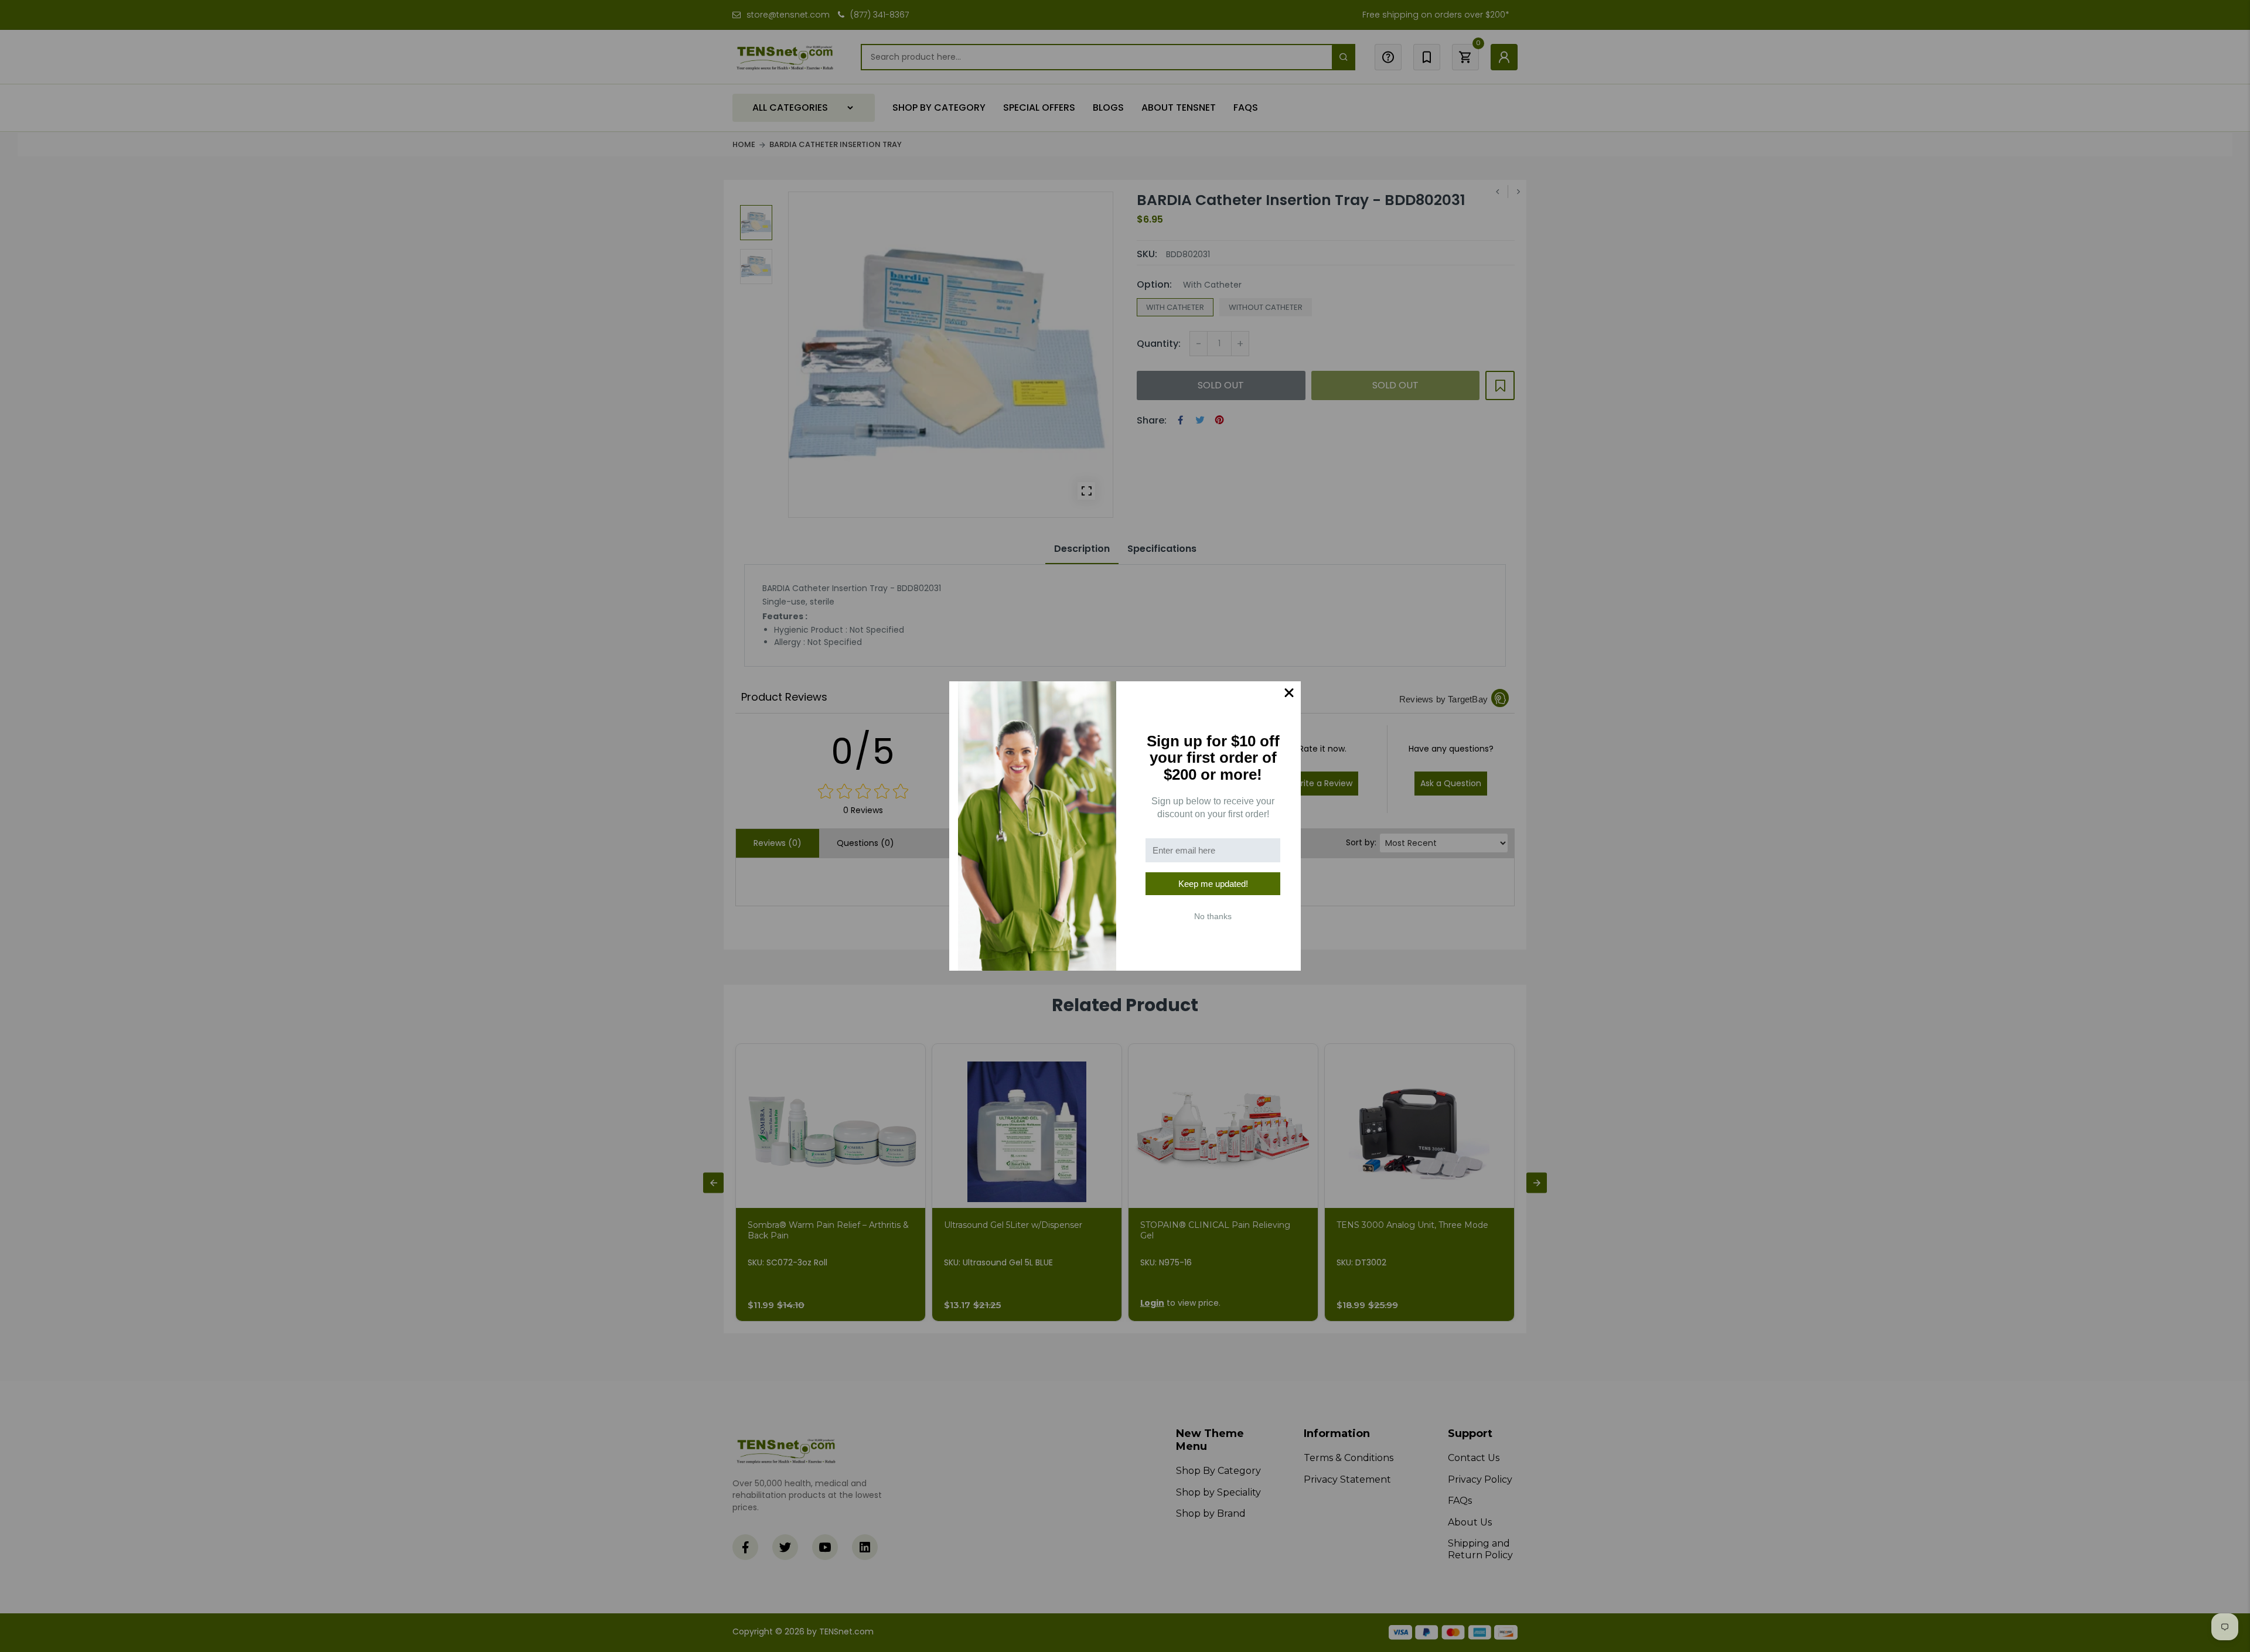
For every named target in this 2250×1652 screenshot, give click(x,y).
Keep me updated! (1213, 884)
